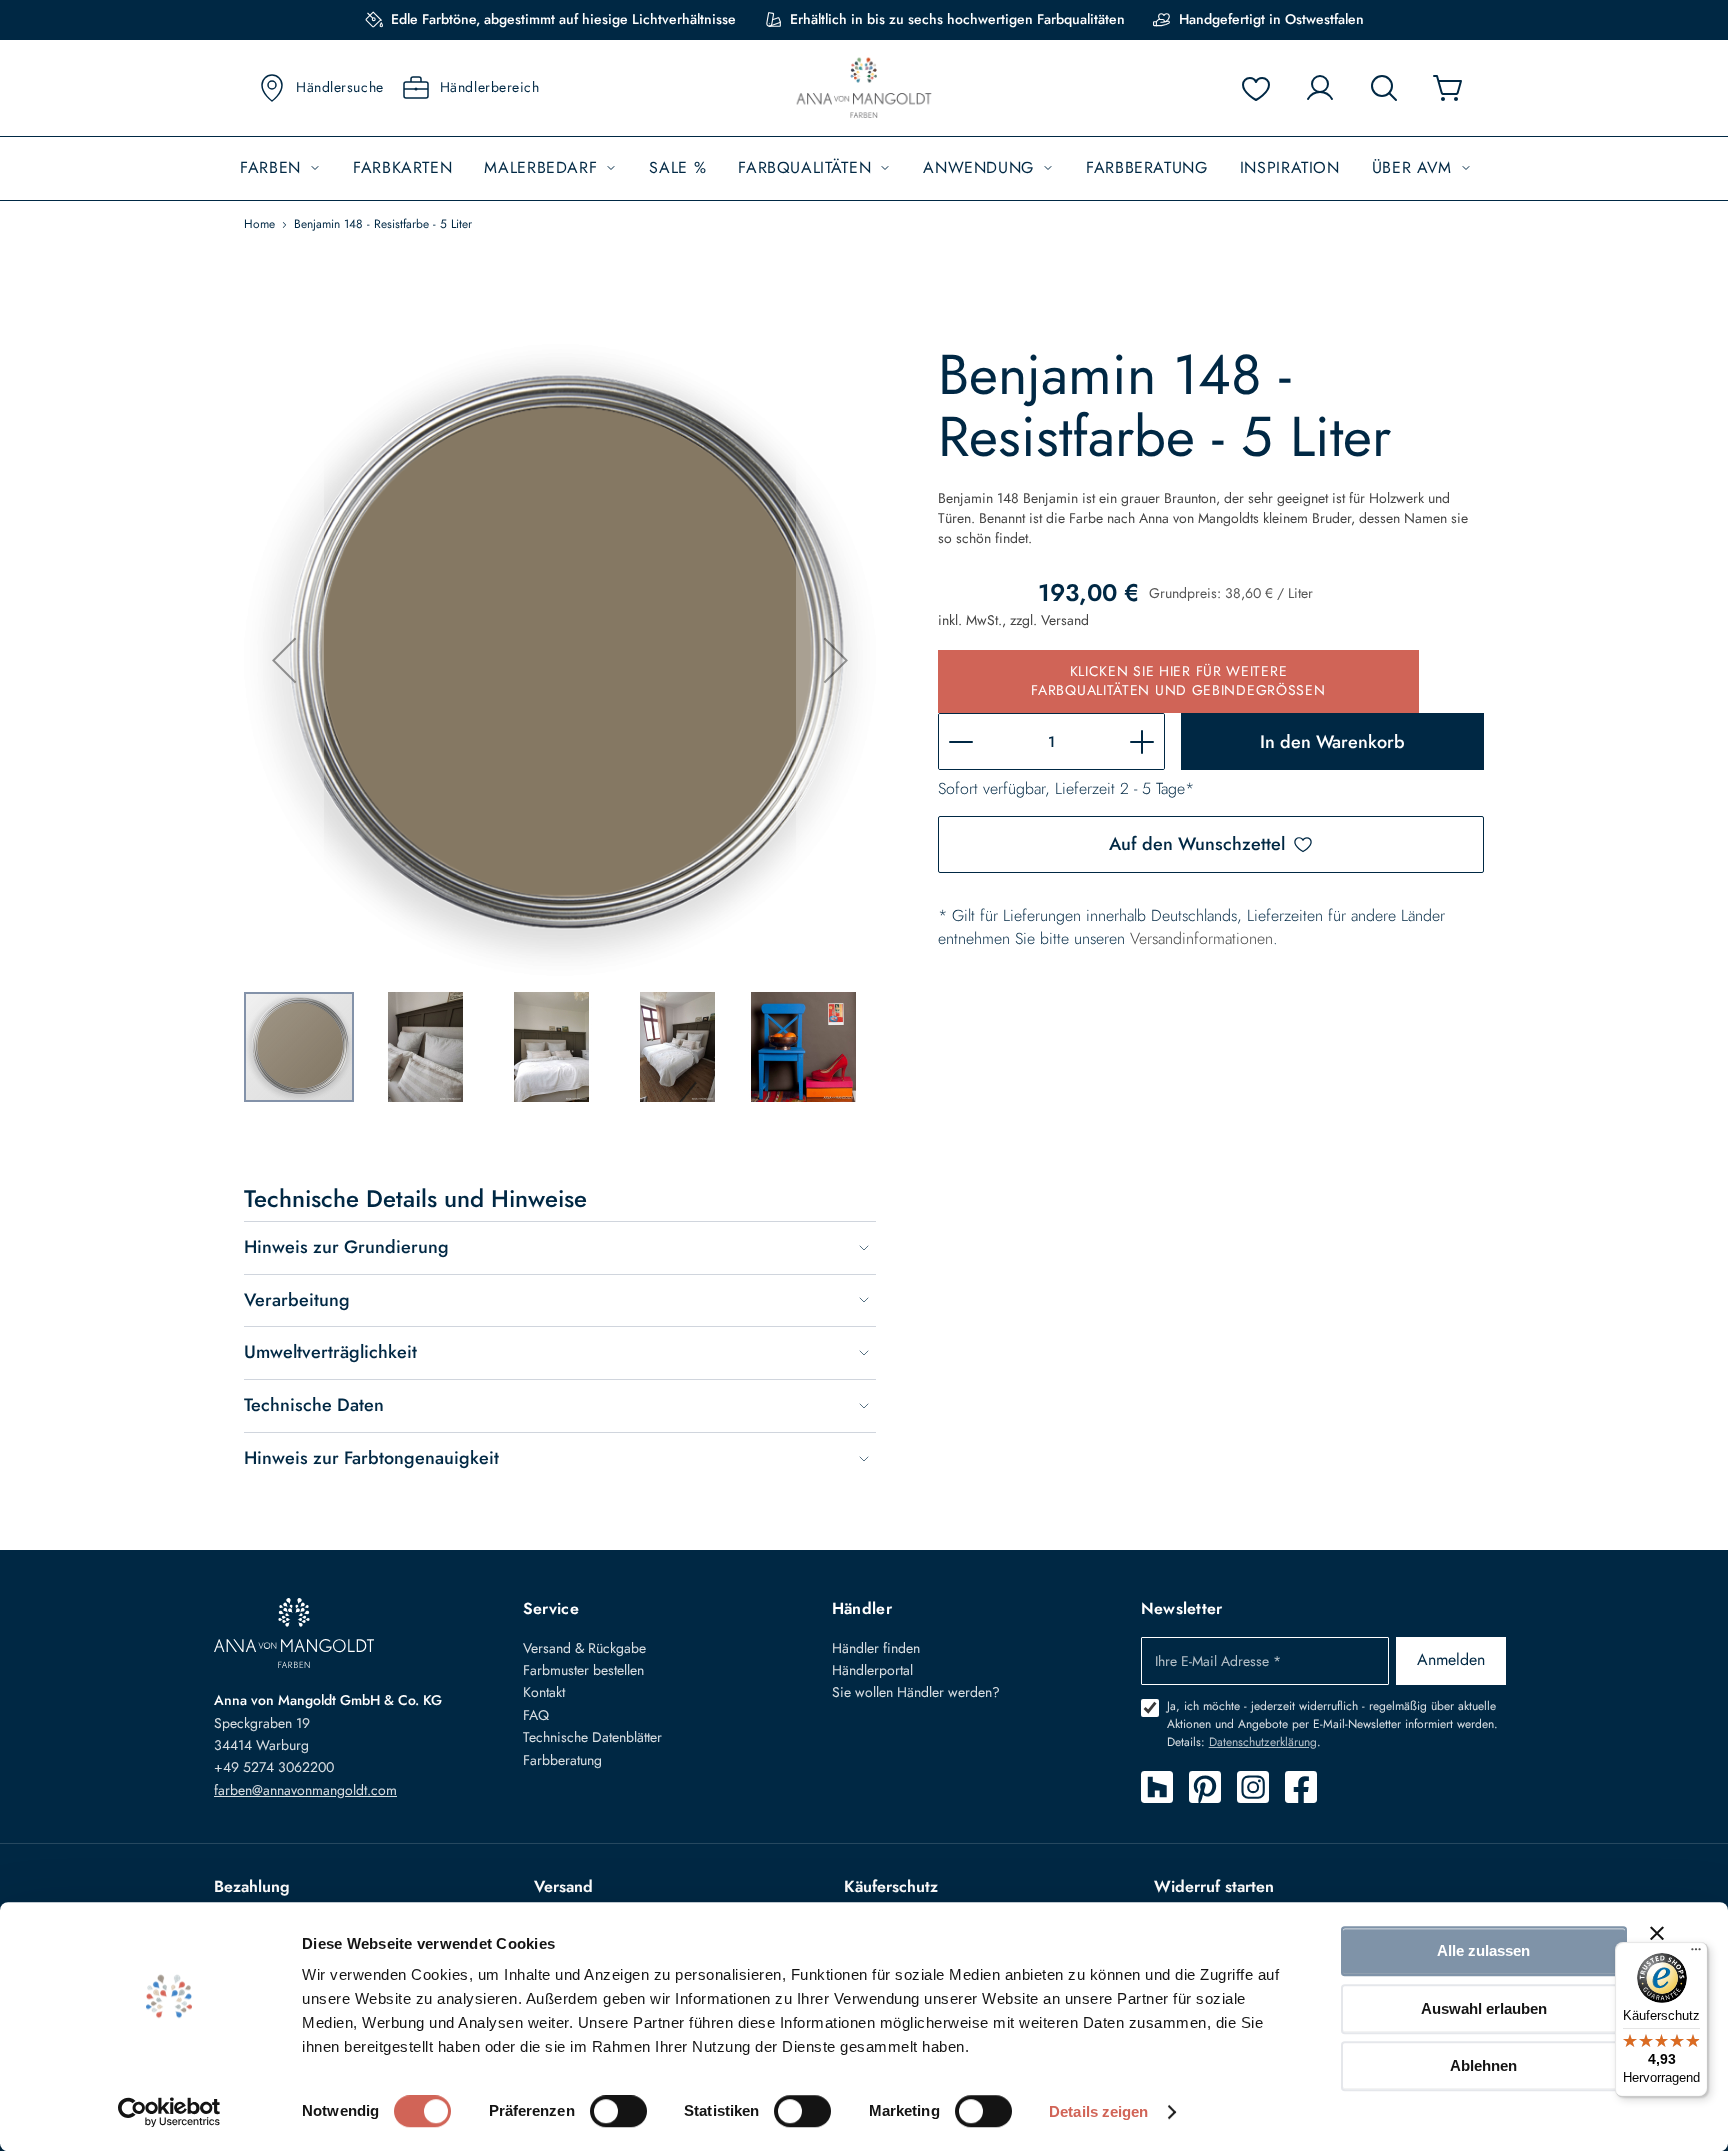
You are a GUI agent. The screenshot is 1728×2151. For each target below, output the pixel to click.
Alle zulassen (1483, 1950)
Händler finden (876, 1648)
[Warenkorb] (1448, 88)
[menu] (864, 168)
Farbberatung (562, 1760)
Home (259, 224)
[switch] (618, 2113)
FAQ (536, 1715)
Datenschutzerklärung (1263, 1742)
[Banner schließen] (1657, 1933)
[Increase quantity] (1142, 741)
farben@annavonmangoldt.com (305, 1790)
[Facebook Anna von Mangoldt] (1301, 1787)
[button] (284, 660)
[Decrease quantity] (961, 741)
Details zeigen (1098, 2111)
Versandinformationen (1201, 938)
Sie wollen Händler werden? (916, 1692)
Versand (1065, 620)
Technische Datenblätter (592, 1737)
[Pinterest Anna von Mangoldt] (1205, 1787)
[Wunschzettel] (1256, 88)
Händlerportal (872, 1670)
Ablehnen (1483, 2065)
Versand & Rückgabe (584, 1648)
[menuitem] (280, 168)
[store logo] (864, 88)
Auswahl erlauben (1484, 2008)
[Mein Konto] (1320, 88)
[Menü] (1696, 1954)
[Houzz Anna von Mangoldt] (1157, 1787)
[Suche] (1384, 88)
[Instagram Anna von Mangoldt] (1253, 1787)
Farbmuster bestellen (583, 1670)
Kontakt (544, 1692)
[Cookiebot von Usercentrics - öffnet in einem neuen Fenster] (169, 2112)
